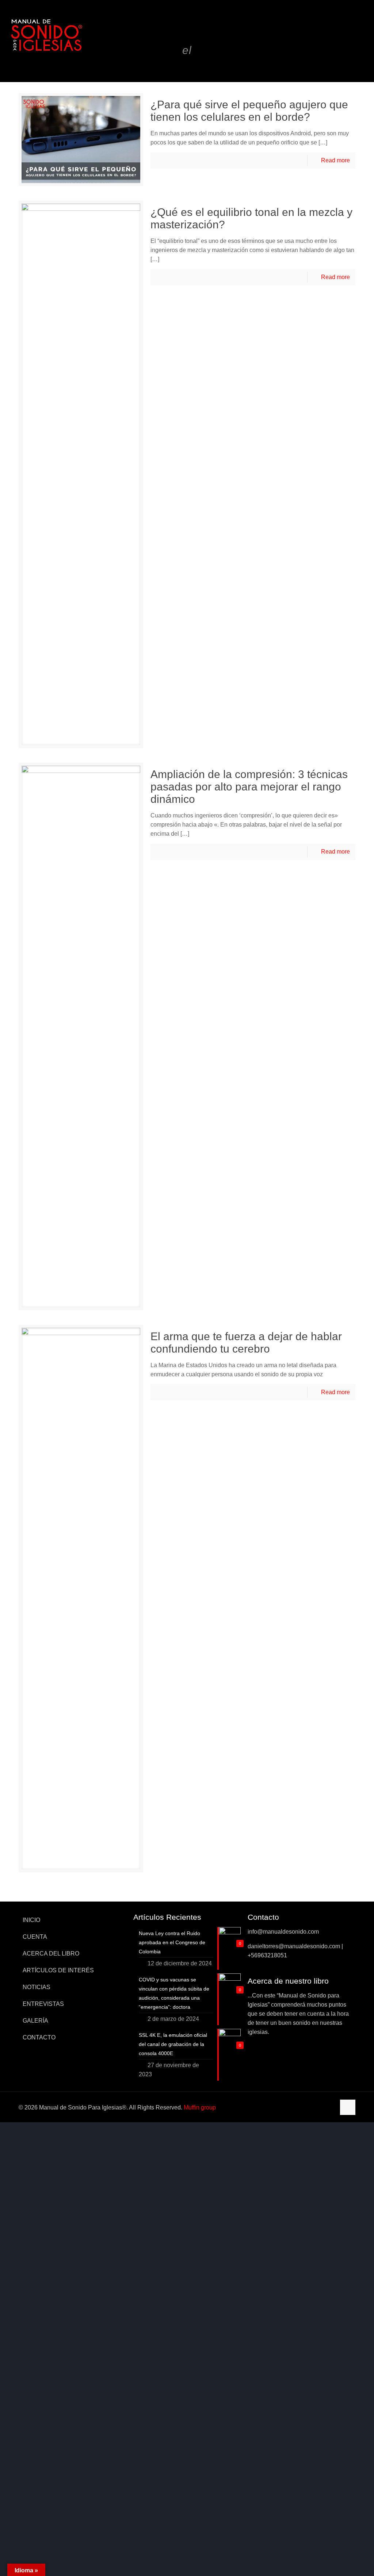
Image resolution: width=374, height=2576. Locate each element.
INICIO (31, 1920)
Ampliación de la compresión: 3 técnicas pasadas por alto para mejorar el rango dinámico (249, 787)
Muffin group (200, 2107)
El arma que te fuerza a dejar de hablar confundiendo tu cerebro (246, 1343)
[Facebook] (299, 2107)
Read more (335, 160)
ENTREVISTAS (43, 2004)
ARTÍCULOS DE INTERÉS (58, 1970)
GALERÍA (35, 2021)
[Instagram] (329, 2107)
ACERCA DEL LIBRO (51, 1954)
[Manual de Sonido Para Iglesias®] (47, 35)
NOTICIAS (37, 1987)
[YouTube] (319, 2107)
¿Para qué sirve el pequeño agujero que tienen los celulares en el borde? (249, 111)
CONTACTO (39, 2037)
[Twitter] (309, 2107)
